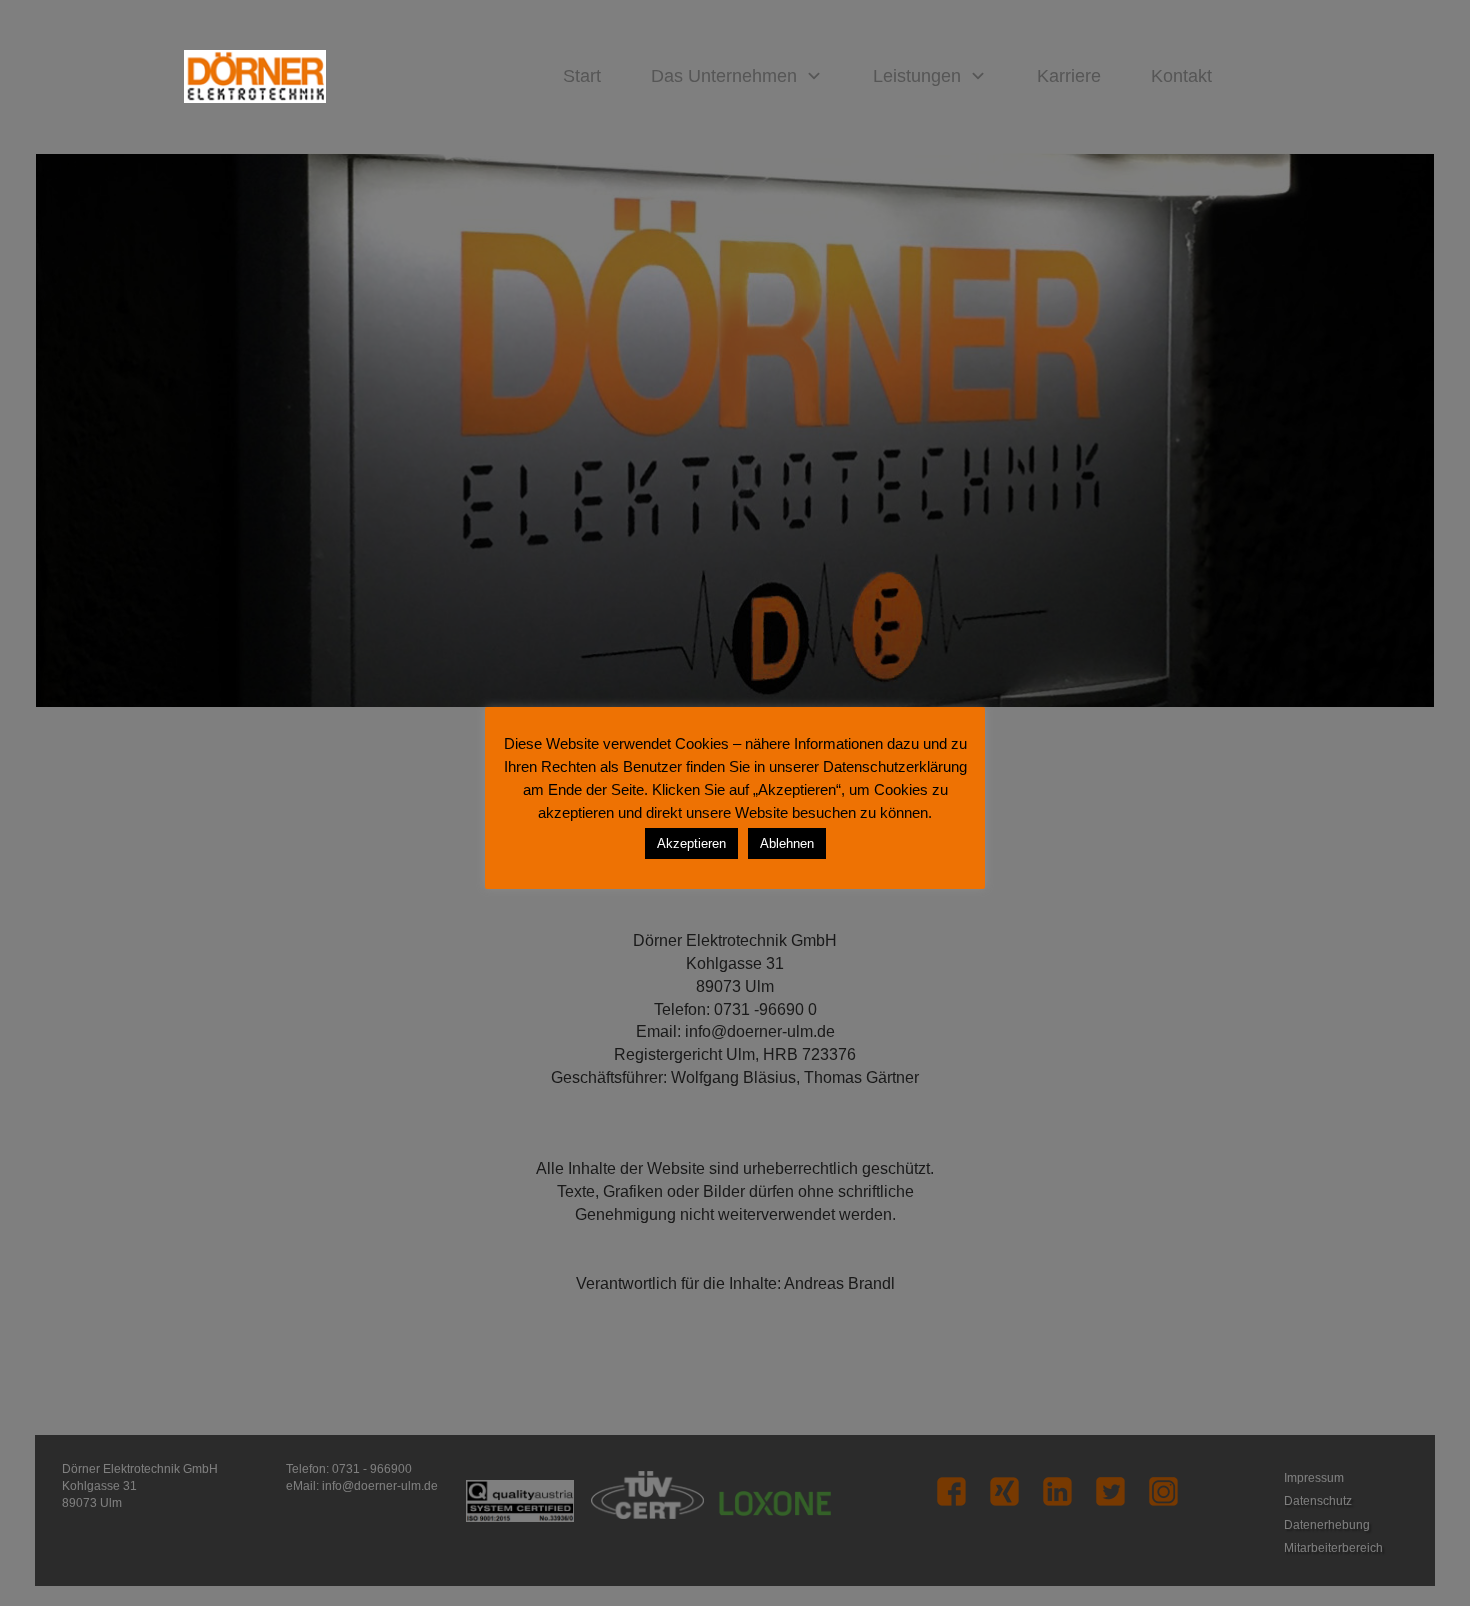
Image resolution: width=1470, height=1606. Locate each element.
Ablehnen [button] (787, 843)
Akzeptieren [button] (691, 843)
